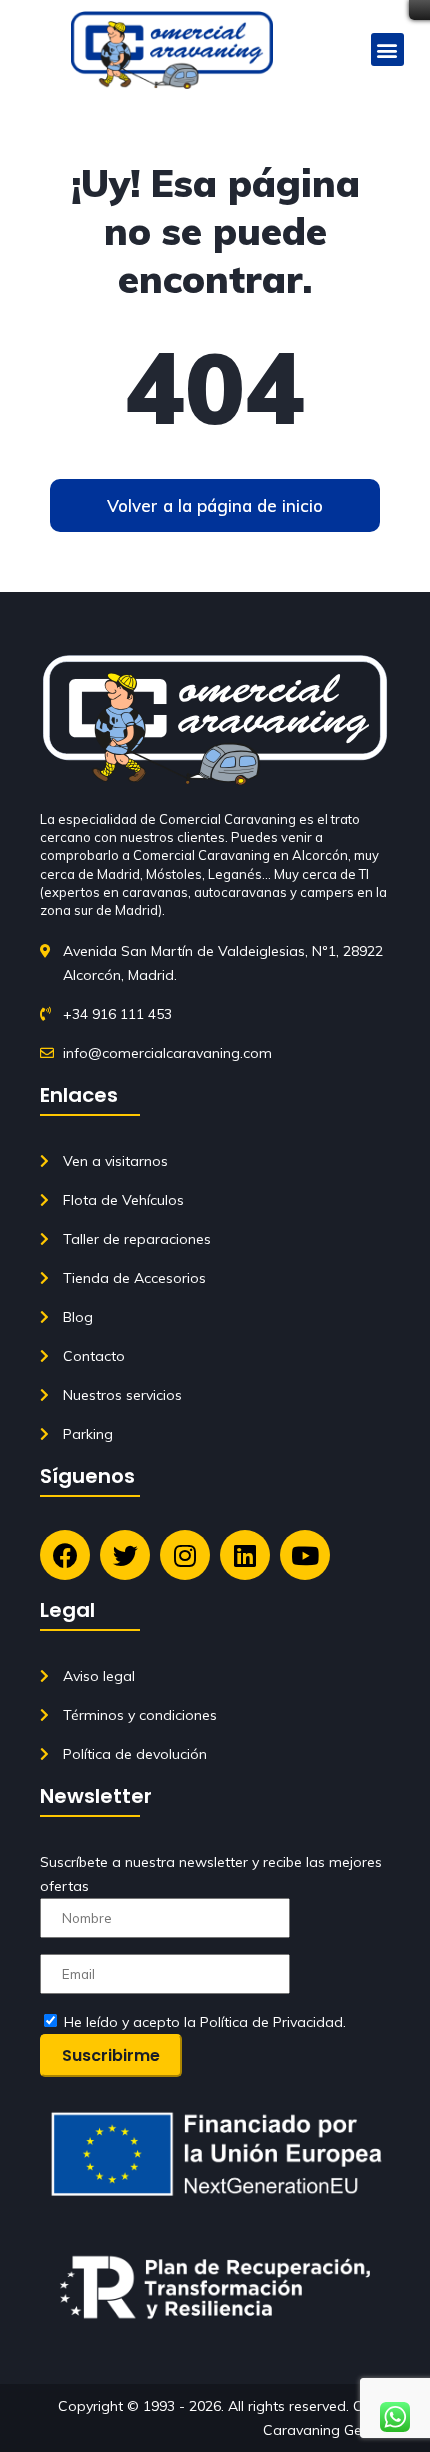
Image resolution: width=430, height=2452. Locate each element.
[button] (387, 49)
